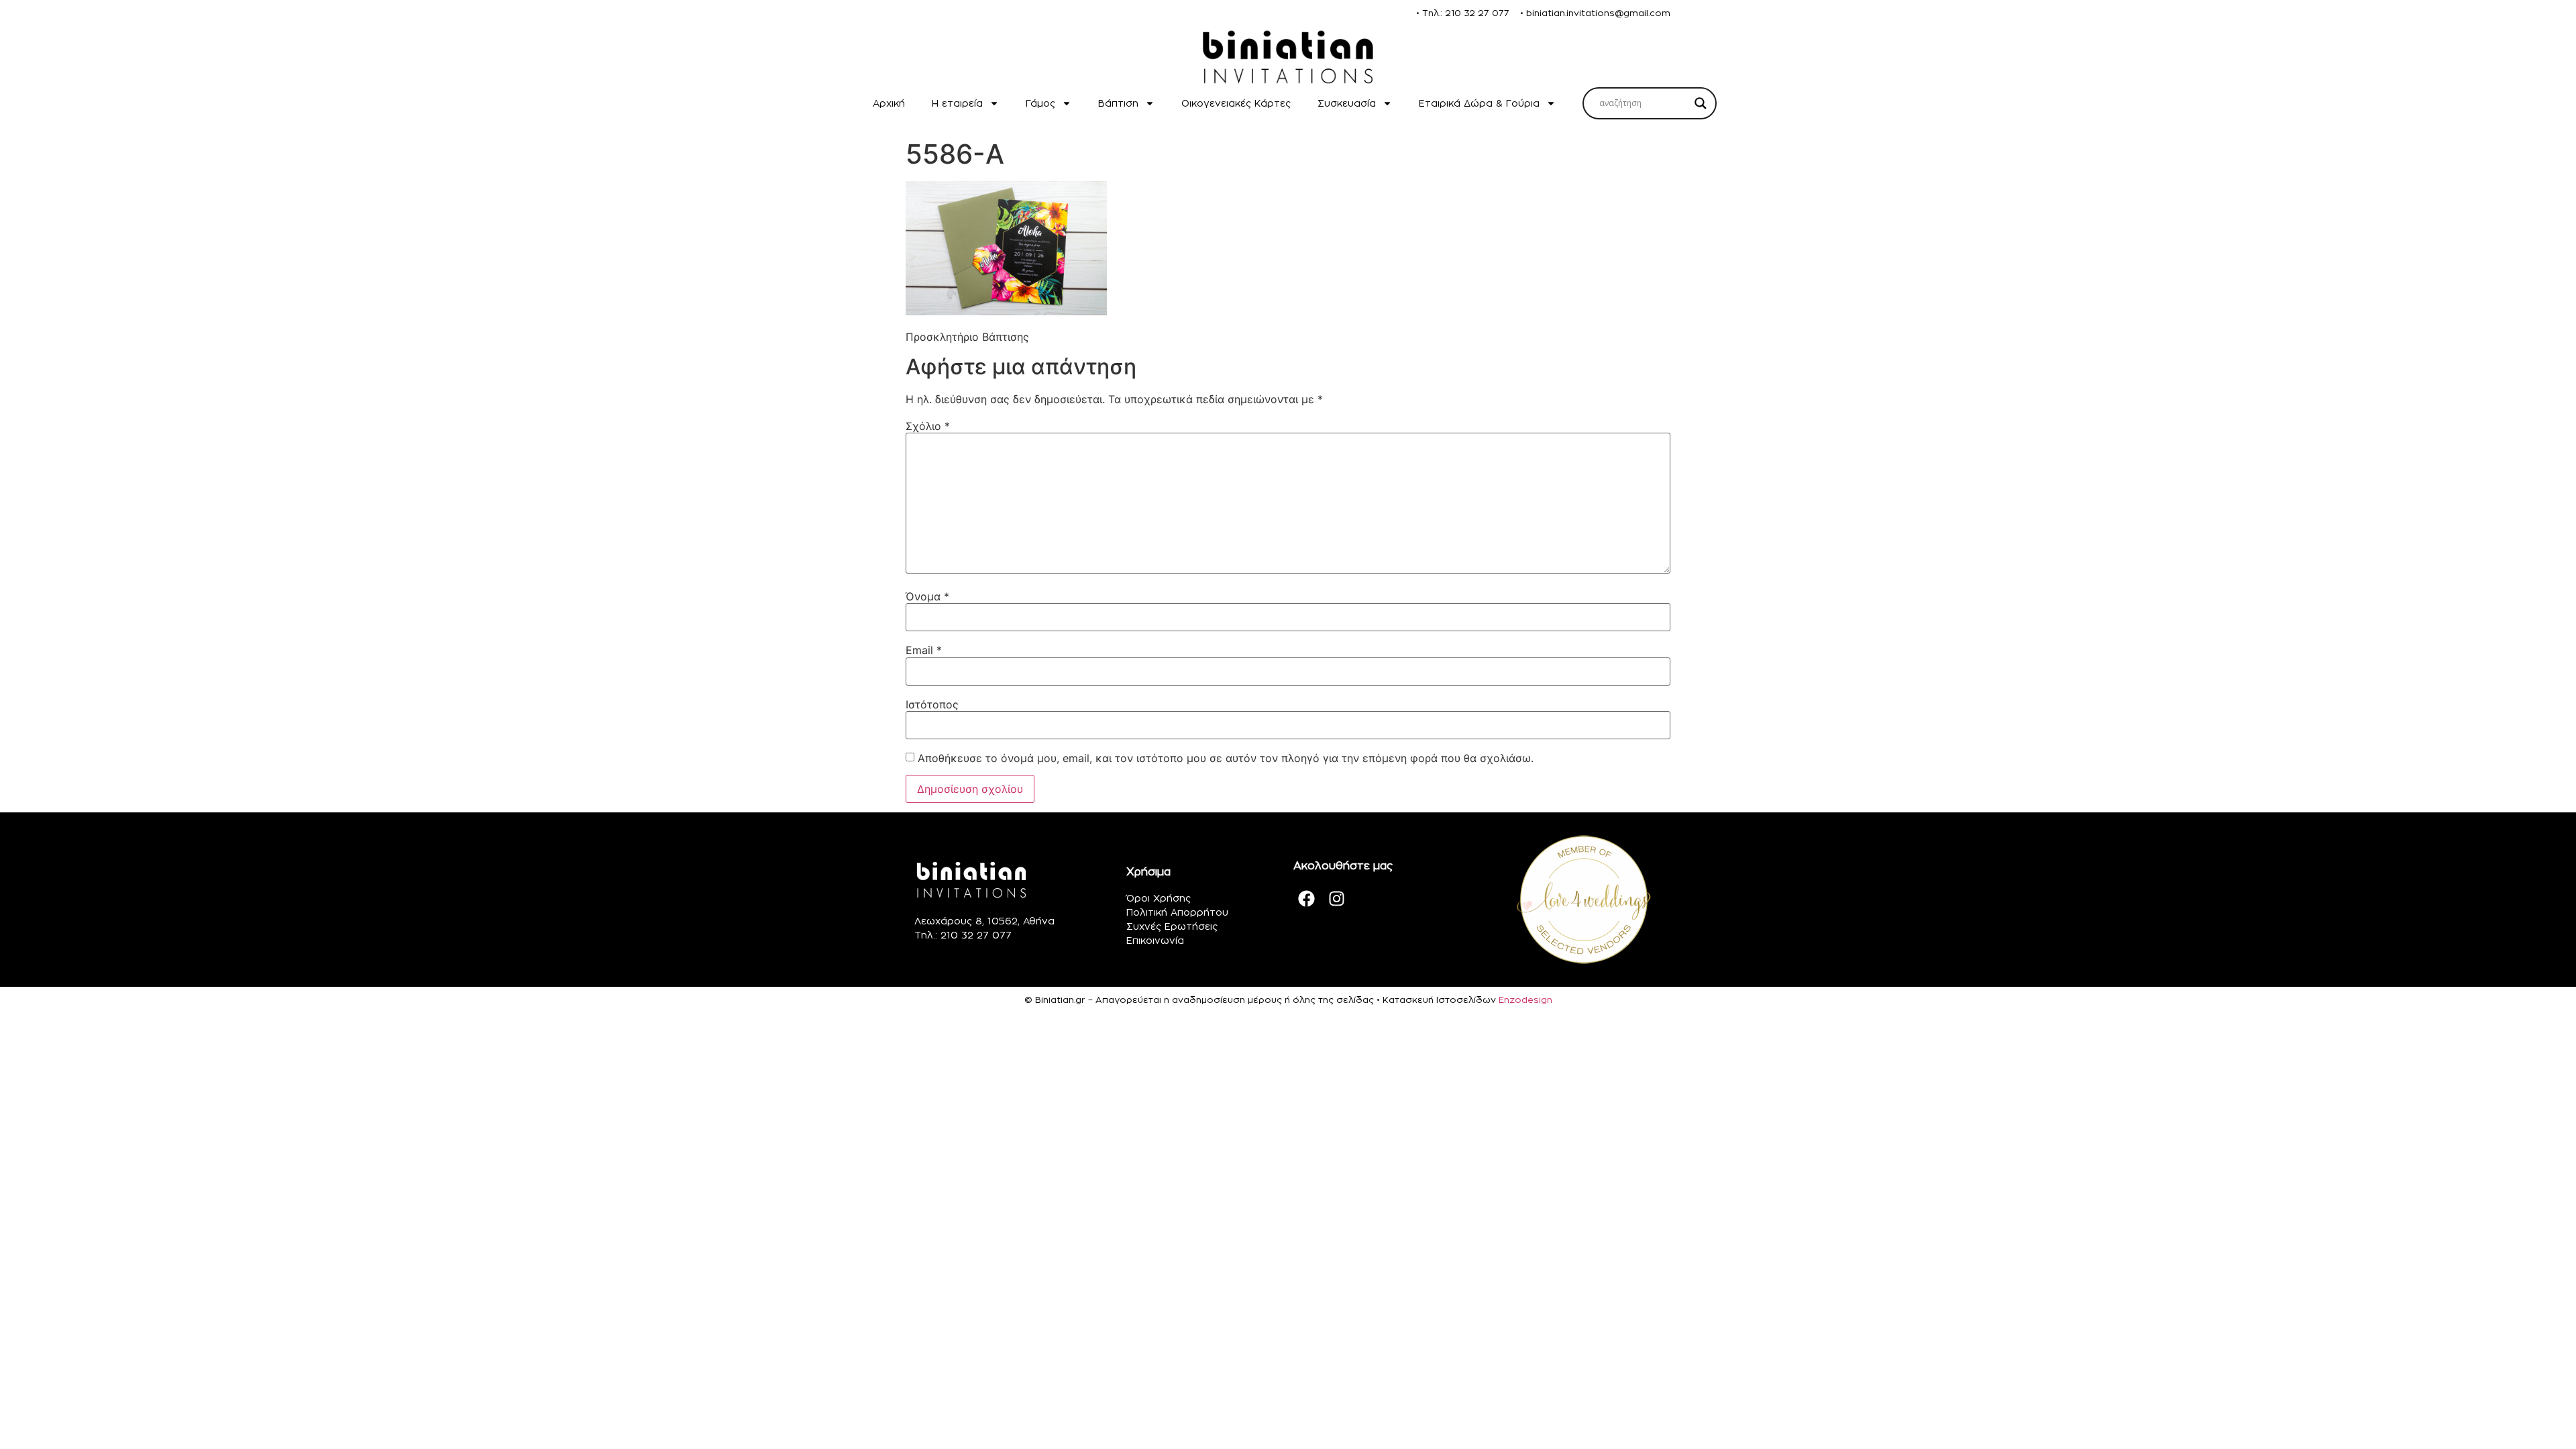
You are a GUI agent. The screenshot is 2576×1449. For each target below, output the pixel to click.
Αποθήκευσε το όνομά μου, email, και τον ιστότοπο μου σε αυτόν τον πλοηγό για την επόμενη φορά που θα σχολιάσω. (1226, 758)
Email (924, 650)
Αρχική (889, 103)
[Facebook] (1307, 898)
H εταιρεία (957, 103)
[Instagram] (1337, 898)
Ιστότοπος (932, 704)
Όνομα (927, 596)
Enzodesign (1525, 1000)
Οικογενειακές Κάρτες (1236, 103)
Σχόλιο (928, 426)
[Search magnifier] (1701, 103)
